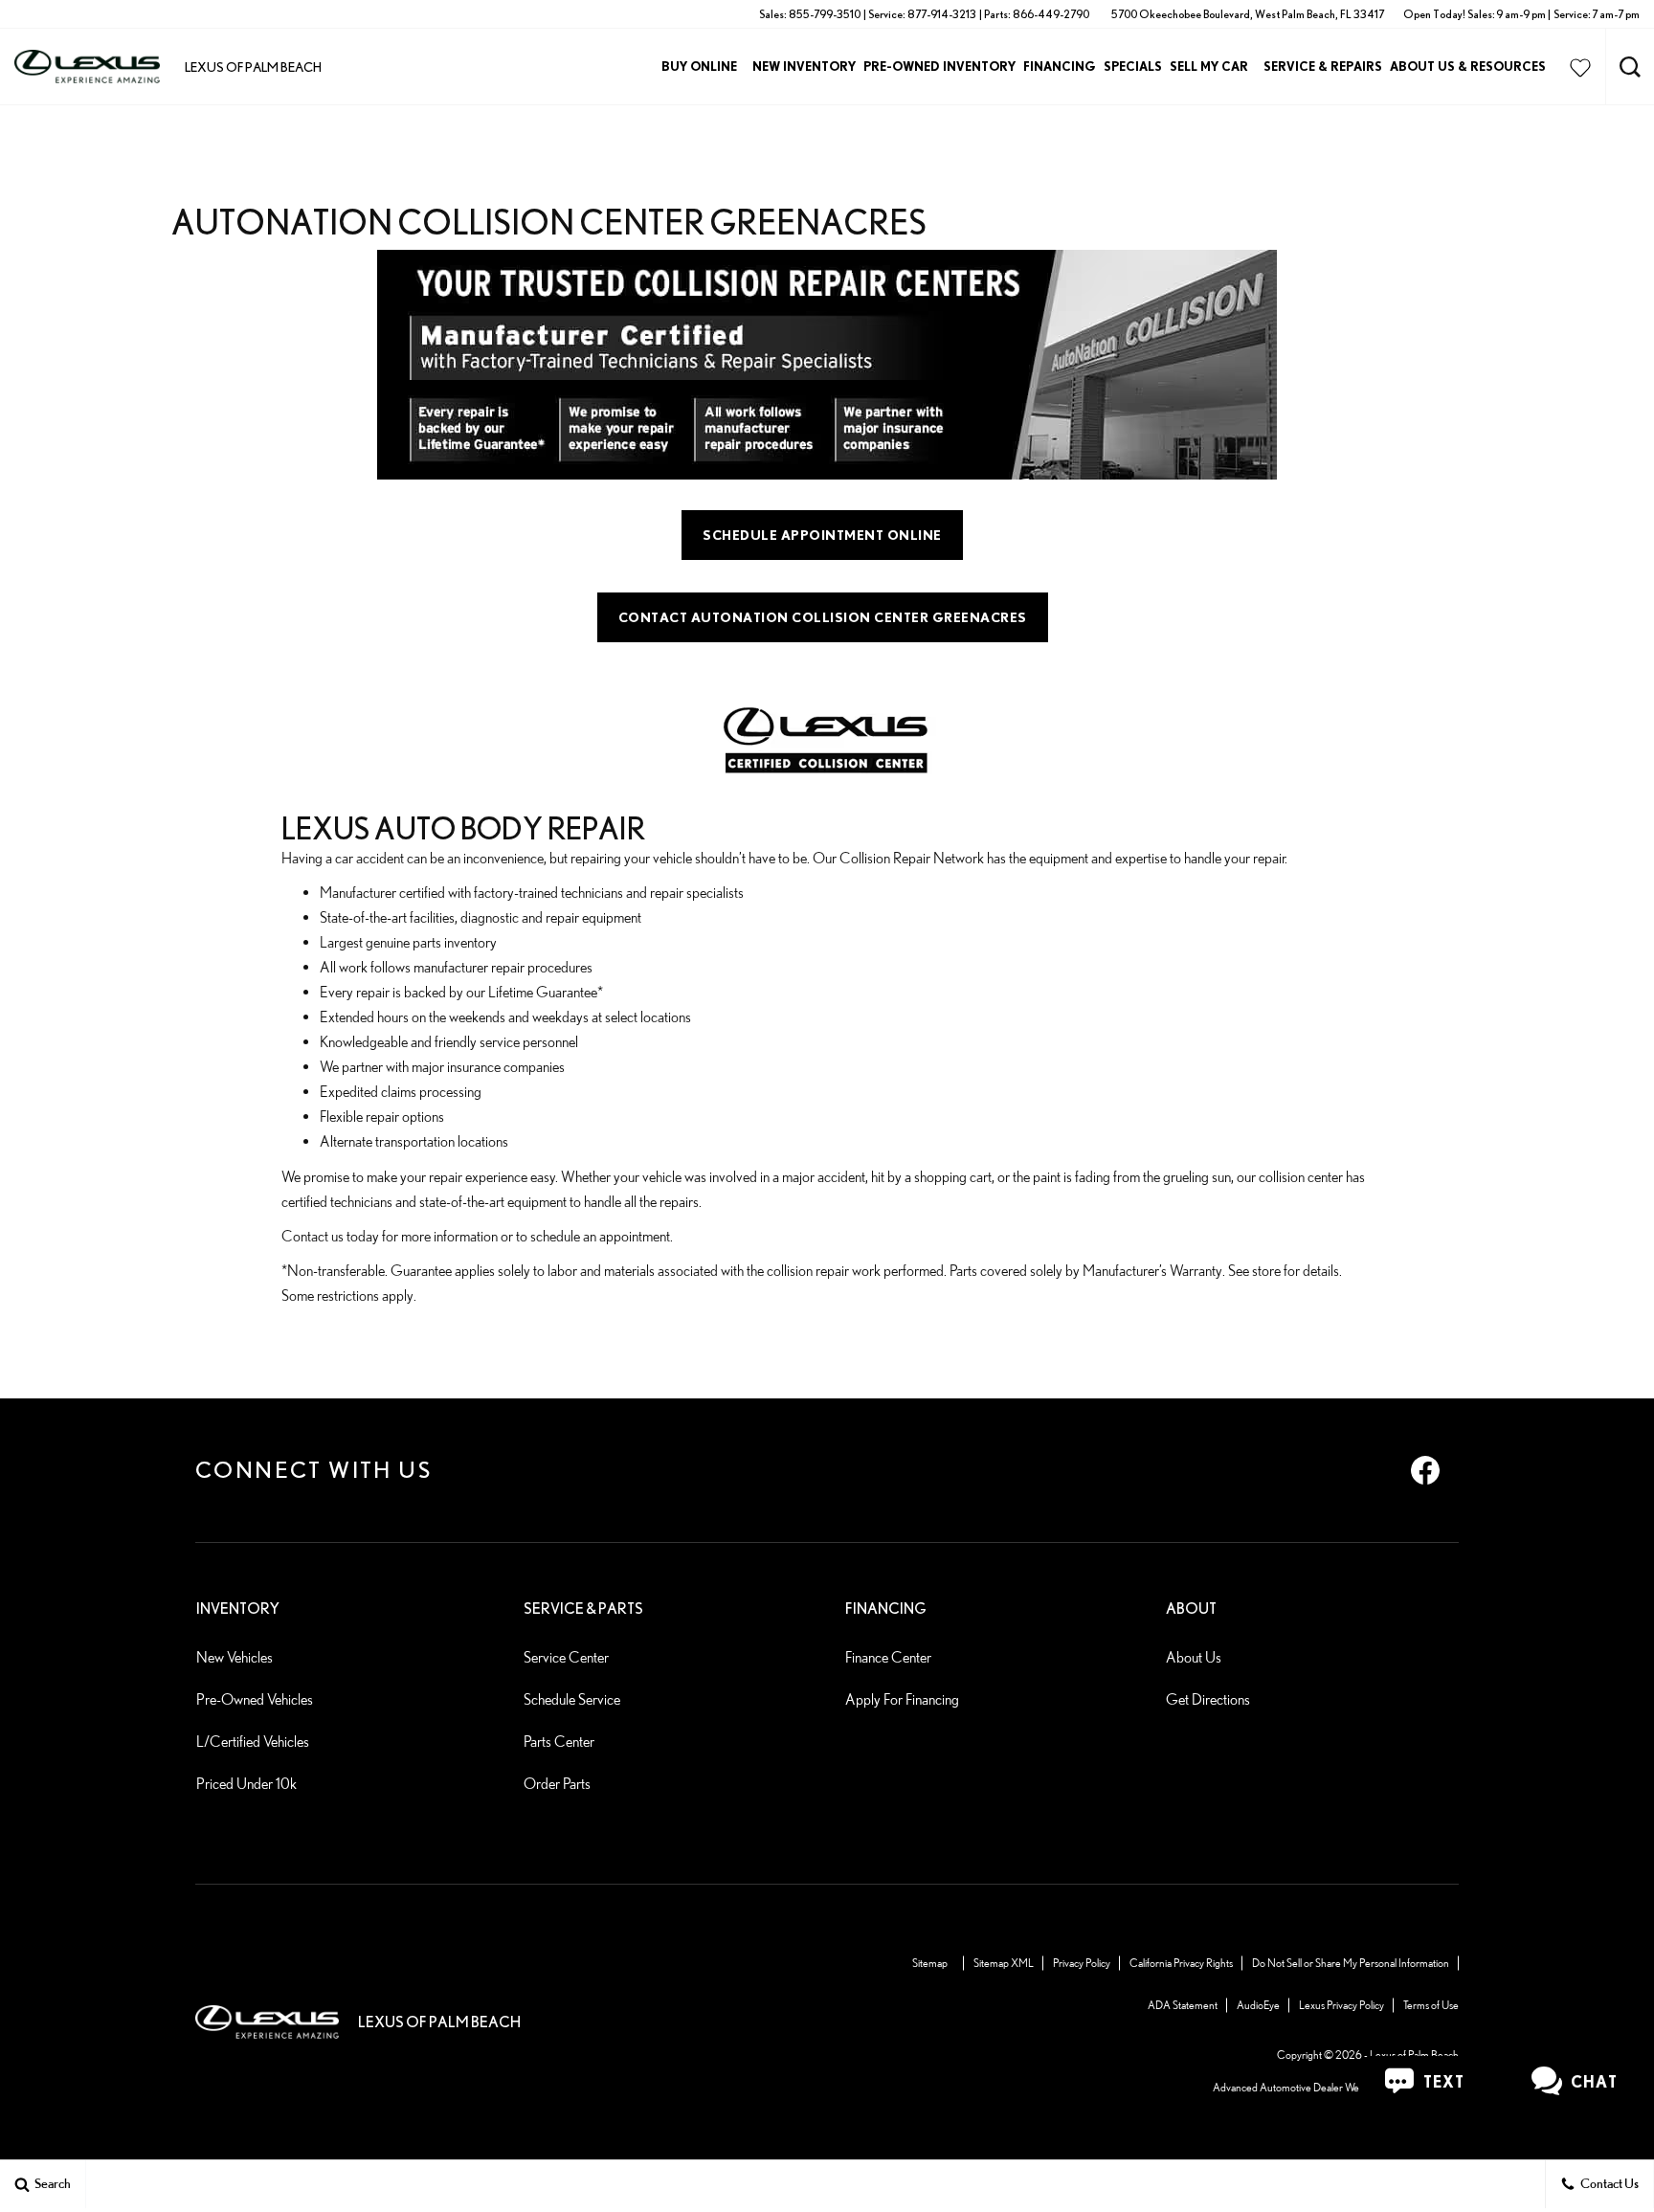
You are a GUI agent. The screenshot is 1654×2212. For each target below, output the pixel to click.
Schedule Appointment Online (822, 535)
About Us (1194, 1657)
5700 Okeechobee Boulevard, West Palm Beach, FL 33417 (1248, 14)
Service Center (566, 1657)
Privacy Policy (1082, 1963)
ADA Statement (1183, 2005)
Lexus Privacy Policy (1341, 2005)
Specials (1133, 66)
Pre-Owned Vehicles (255, 1699)
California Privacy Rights (1181, 1963)
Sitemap (930, 1963)
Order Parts (557, 1784)
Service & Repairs (1323, 66)
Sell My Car (1209, 66)
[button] (1630, 67)
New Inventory (804, 66)
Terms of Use (1431, 2005)
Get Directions (1208, 1699)
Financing (1060, 66)
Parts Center (559, 1742)
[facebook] (1425, 1470)
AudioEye (1258, 2005)
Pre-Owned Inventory (939, 66)
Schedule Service (572, 1699)
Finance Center (888, 1657)
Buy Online (699, 66)
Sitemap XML (1004, 1963)
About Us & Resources (1468, 66)
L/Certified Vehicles (253, 1742)
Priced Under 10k (246, 1784)
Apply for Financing (902, 1699)
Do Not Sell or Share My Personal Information (1351, 1963)
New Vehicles (235, 1657)
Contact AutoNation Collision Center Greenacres (823, 617)
